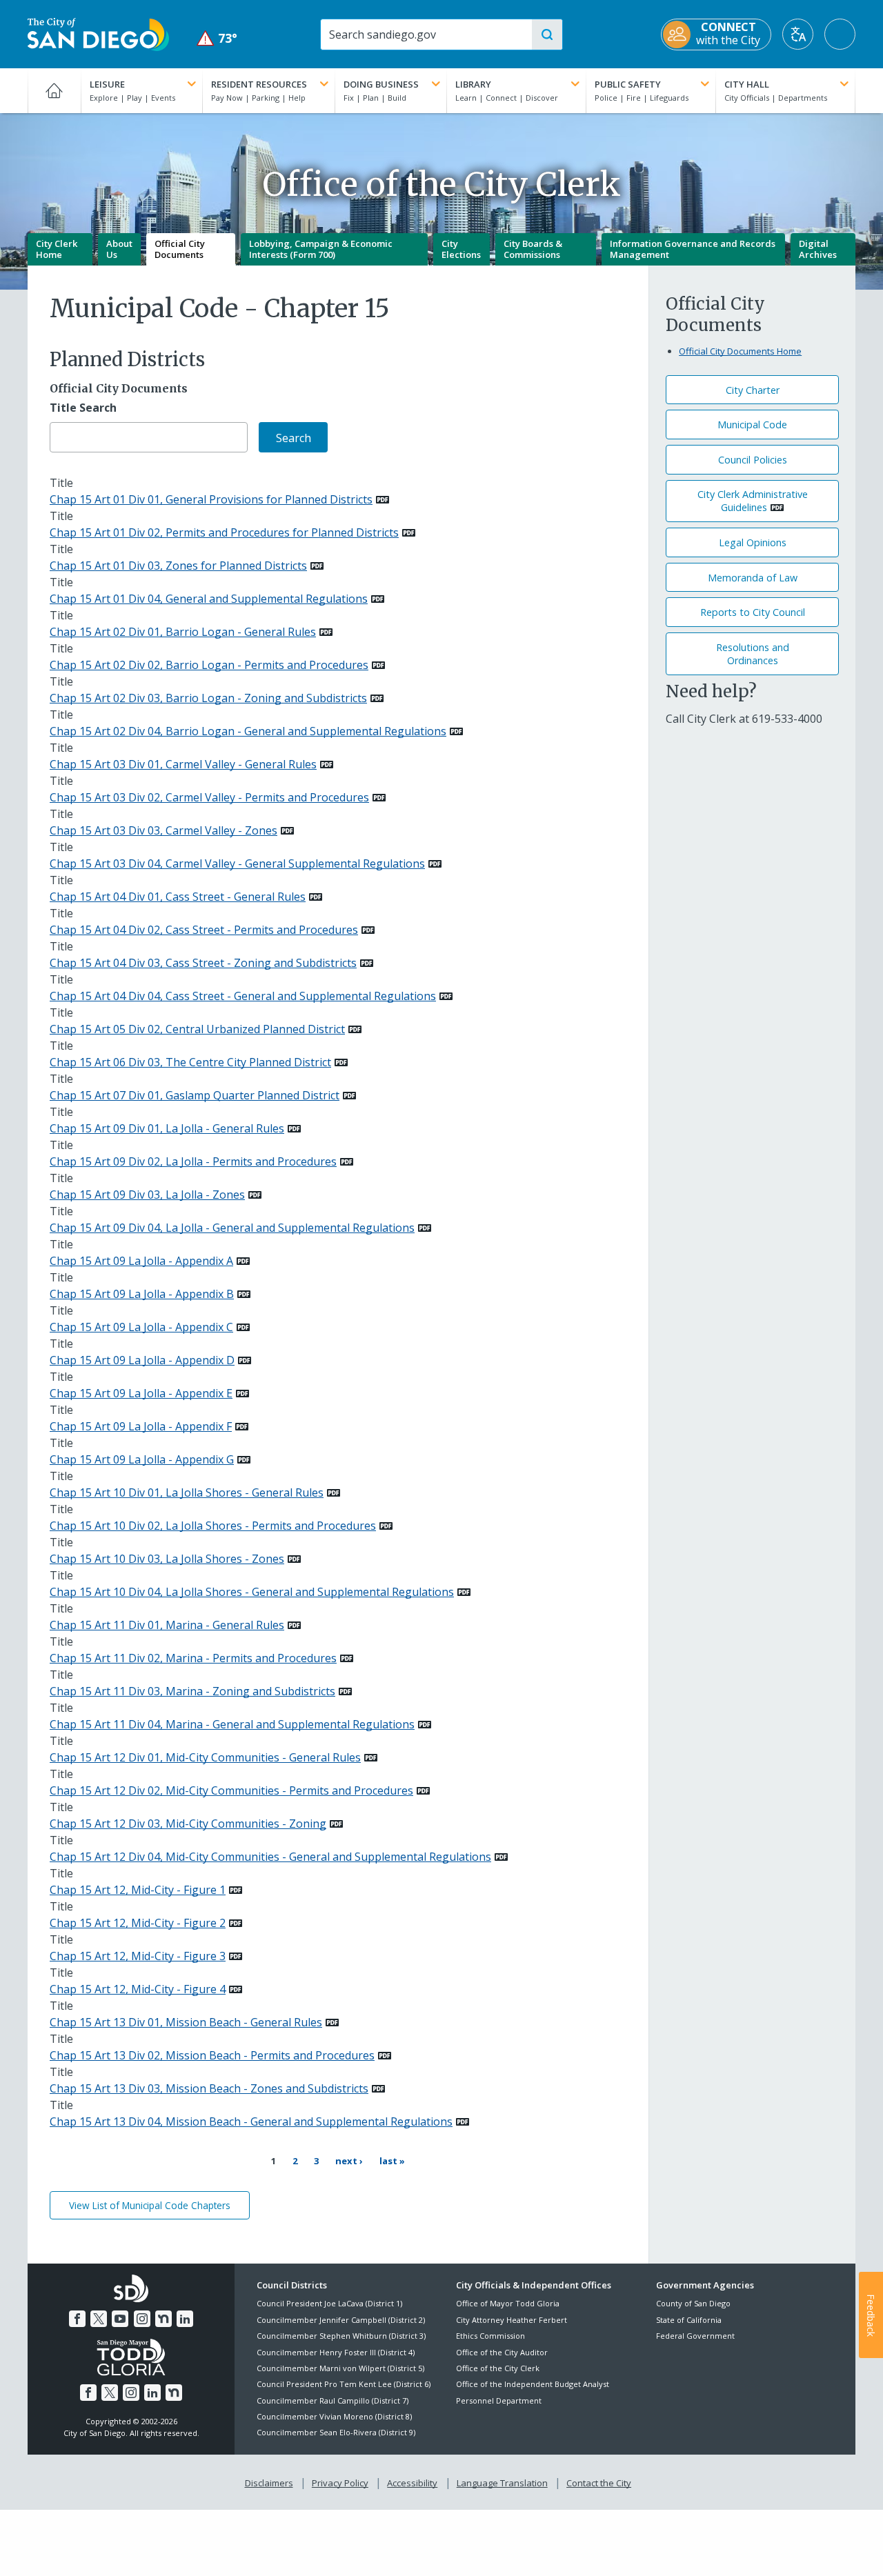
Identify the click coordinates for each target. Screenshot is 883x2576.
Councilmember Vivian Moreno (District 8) (334, 2416)
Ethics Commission (490, 2336)
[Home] (54, 90)
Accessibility (412, 2483)
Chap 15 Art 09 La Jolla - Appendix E (141, 1393)
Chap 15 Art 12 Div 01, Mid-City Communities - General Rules (205, 1757)
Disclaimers (269, 2483)
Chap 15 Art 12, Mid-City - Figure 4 (138, 1989)
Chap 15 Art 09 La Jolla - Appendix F (141, 1426)
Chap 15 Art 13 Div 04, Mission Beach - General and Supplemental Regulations (251, 2121)
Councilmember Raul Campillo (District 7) (333, 2400)
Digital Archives (818, 249)
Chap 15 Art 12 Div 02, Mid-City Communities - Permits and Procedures (231, 1790)
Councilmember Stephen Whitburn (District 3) (341, 2336)
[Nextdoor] (163, 2319)
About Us (119, 249)
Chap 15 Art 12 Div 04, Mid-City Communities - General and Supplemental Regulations (270, 1857)
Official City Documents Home (740, 351)
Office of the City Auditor (502, 2352)
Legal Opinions (753, 542)
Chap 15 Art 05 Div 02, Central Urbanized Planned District (197, 1029)
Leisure (107, 84)
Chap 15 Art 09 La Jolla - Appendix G (142, 1459)
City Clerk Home (57, 249)
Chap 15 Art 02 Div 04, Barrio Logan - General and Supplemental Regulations (248, 731)
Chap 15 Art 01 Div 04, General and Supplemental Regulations (209, 599)
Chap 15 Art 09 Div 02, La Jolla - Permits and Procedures (193, 1161)
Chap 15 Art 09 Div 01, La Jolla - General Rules (167, 1128)
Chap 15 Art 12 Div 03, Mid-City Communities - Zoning (188, 1824)
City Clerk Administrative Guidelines (753, 501)
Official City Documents (180, 249)
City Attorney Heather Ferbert (512, 2320)
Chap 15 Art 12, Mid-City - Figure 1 (138, 1890)
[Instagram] (142, 2319)
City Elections (461, 249)
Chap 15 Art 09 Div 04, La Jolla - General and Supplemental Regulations (232, 1228)
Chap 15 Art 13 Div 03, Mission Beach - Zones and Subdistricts (209, 2088)
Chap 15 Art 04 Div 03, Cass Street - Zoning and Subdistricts (203, 963)
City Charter (753, 390)
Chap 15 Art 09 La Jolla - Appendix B (142, 1294)
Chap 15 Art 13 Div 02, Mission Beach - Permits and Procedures (212, 2055)
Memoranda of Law (753, 578)
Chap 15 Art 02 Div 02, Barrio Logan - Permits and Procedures (209, 665)
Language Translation (502, 2483)
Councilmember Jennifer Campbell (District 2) (341, 2320)
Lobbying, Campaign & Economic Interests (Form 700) (321, 249)
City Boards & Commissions (533, 249)
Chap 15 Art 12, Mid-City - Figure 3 (138, 1956)
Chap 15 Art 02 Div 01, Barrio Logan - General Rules (183, 632)
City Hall (747, 84)
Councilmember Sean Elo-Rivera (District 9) (336, 2432)
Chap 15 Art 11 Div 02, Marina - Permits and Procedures (193, 1658)
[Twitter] (99, 2319)
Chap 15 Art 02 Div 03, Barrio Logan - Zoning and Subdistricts (208, 698)
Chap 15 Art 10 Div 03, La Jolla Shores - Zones (167, 1559)
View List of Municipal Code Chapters (150, 2205)
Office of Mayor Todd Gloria (508, 2303)
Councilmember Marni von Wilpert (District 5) (340, 2368)
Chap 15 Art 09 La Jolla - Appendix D (142, 1360)
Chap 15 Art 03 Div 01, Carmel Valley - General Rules (183, 764)
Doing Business (381, 84)
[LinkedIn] (185, 2319)
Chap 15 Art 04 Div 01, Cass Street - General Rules (178, 897)
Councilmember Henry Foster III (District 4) (336, 2352)
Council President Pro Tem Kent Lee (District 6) (344, 2384)
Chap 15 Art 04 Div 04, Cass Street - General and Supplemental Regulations (243, 996)
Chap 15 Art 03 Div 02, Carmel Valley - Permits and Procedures (209, 797)
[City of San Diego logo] (98, 33)
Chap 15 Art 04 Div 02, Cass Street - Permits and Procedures (204, 930)
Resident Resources (259, 84)
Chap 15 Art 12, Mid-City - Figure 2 (138, 1923)
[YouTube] (120, 2319)
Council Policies (753, 460)
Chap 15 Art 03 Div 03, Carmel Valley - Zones (163, 830)
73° (217, 38)
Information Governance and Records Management (693, 249)
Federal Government (695, 2336)
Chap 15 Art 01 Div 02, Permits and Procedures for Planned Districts (224, 532)
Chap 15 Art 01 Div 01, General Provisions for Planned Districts (211, 499)
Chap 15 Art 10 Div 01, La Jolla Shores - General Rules (187, 1492)
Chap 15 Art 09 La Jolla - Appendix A (141, 1261)
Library (473, 84)
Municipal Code (752, 425)
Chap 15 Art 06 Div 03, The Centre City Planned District (190, 1062)
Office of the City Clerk (498, 2368)
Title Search (83, 408)
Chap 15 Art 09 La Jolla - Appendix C (141, 1327)
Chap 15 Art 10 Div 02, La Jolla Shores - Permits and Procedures (213, 1526)
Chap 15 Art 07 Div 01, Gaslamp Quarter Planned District (195, 1095)
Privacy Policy (340, 2483)
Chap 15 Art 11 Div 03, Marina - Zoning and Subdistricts (192, 1691)
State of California (689, 2320)
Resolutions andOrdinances (753, 654)
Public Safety (628, 84)
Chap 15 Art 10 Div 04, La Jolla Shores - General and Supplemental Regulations (252, 1592)
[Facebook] (77, 2319)
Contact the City (599, 2483)
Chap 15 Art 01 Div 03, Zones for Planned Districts (178, 566)
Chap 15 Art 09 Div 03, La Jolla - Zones (147, 1195)
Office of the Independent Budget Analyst (533, 2384)
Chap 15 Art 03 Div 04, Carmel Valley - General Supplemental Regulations (237, 863)
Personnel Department (499, 2400)
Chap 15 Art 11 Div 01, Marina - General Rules (167, 1625)
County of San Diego (693, 2303)
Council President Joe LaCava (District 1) (329, 2303)
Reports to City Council (753, 612)
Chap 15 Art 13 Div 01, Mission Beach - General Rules (186, 2022)
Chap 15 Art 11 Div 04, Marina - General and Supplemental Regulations (232, 1724)
